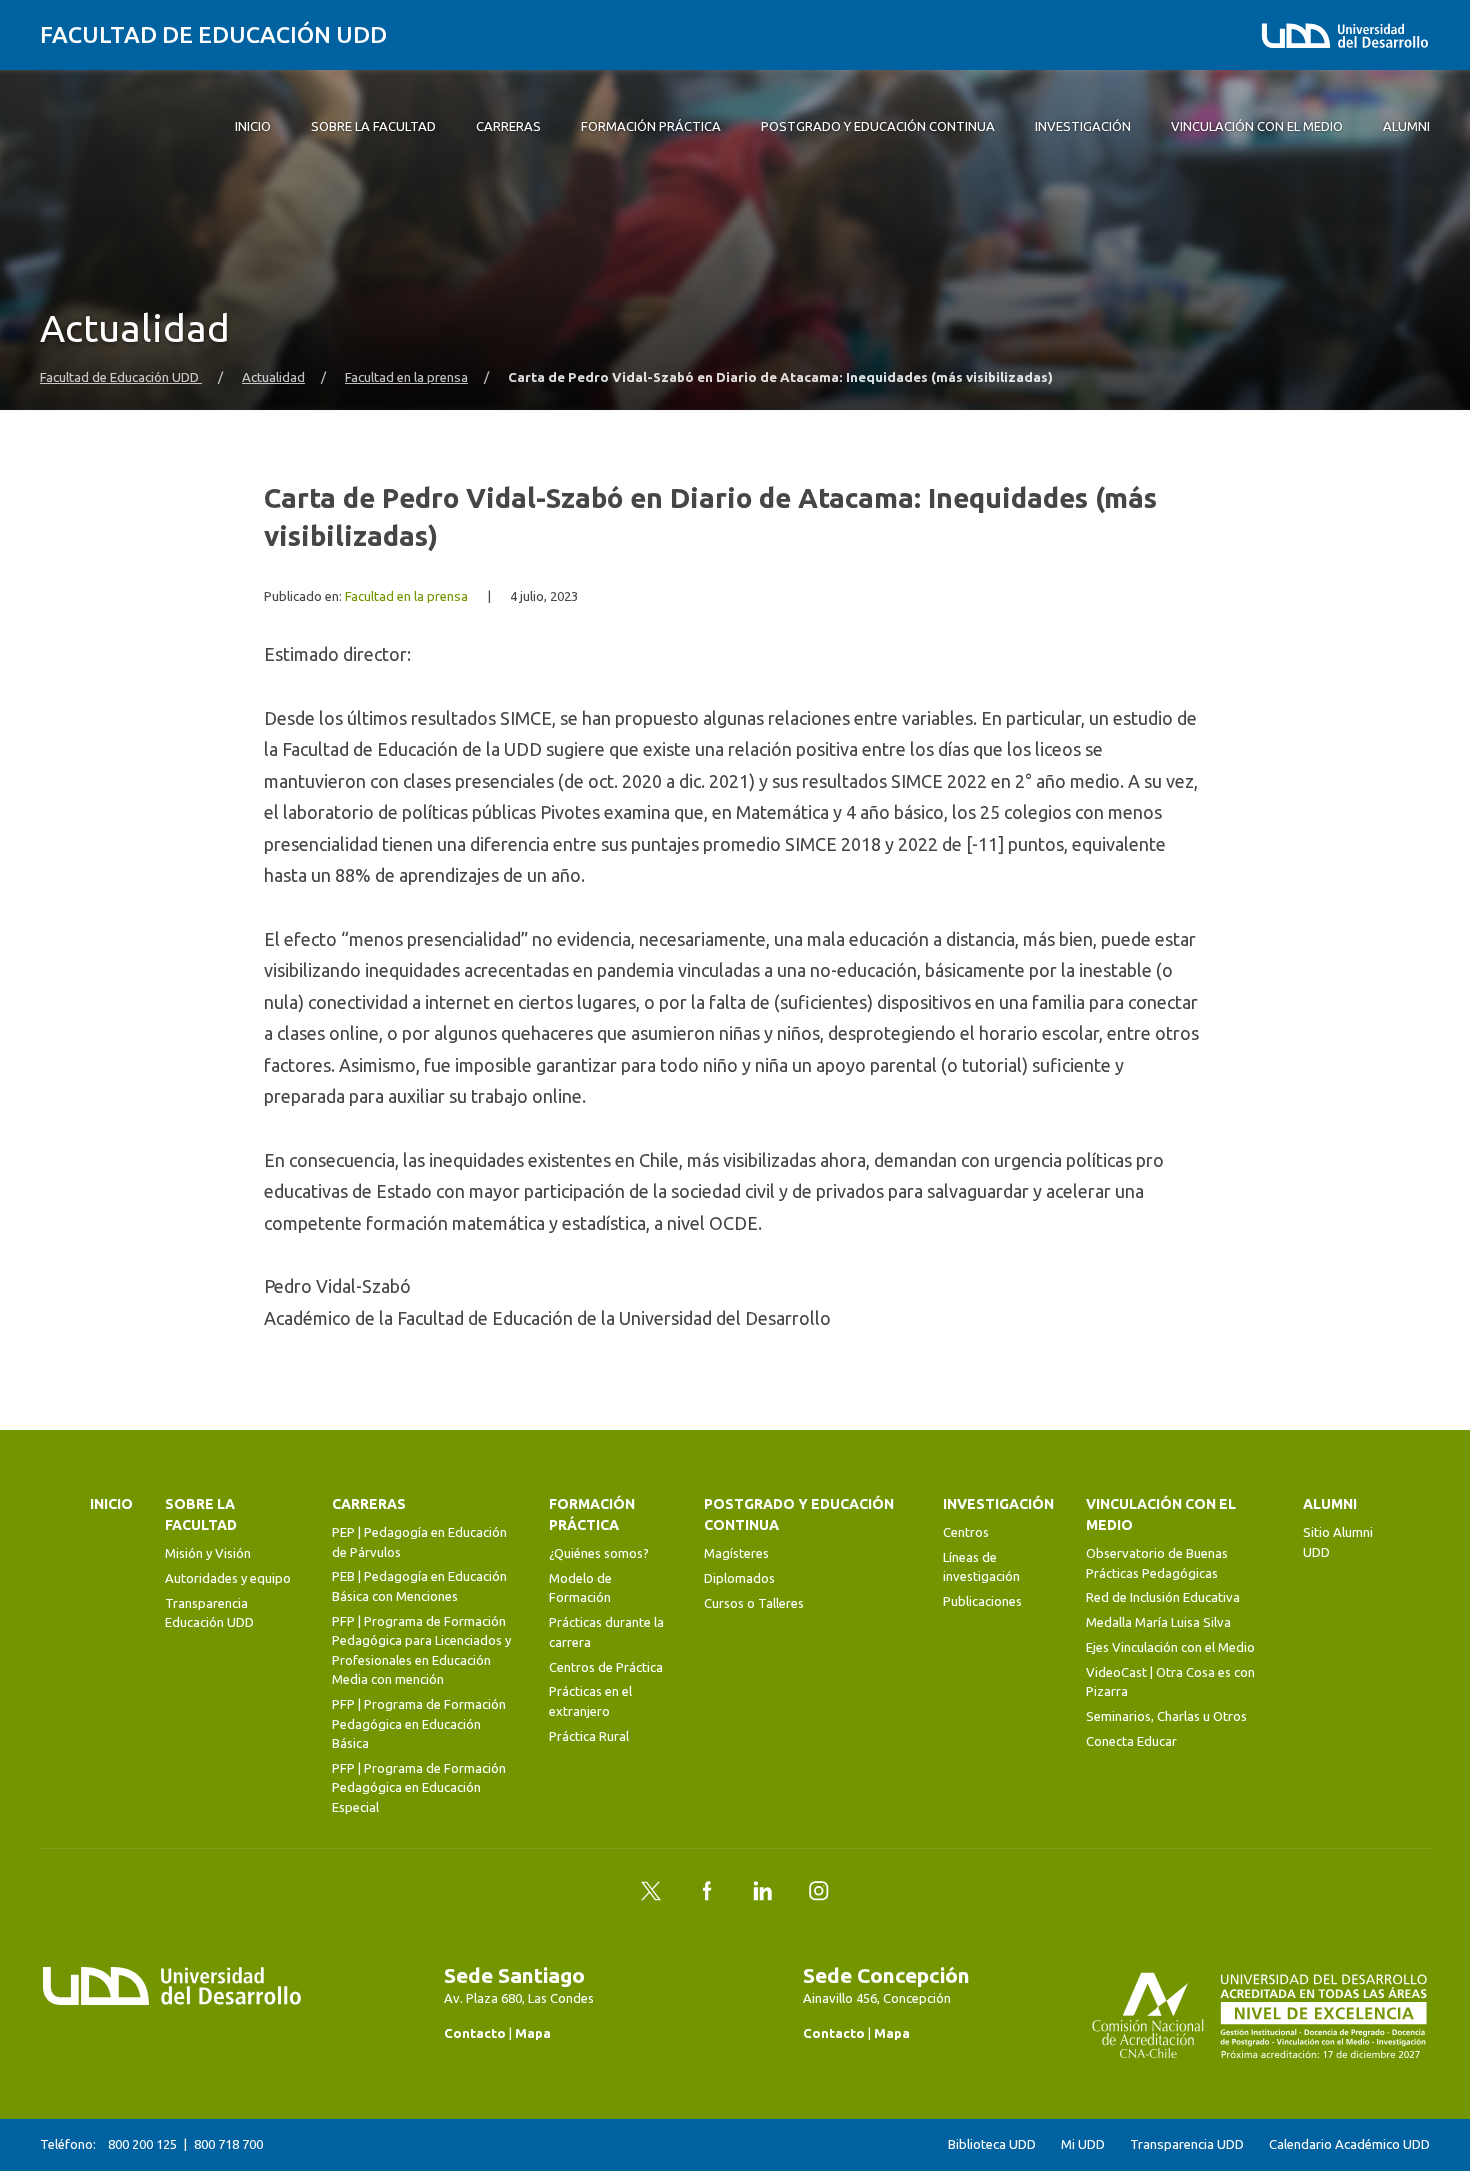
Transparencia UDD (1187, 2144)
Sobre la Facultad (201, 1514)
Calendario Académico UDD (1349, 2144)
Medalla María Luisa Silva (1158, 1622)
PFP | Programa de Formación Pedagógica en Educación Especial (419, 1787)
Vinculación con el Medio (1161, 1514)
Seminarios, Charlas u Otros (1166, 1716)
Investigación (998, 1504)
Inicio (111, 1504)
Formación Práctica (592, 1514)
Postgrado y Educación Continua (799, 1514)
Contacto (475, 2033)
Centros (966, 1532)
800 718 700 (228, 2144)
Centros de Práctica (606, 1667)
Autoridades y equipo (228, 1578)
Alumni (1330, 1504)
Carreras (369, 1504)
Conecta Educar (1131, 1741)
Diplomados (739, 1578)
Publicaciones (982, 1601)
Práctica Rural (589, 1736)
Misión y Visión (208, 1553)
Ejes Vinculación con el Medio (1170, 1647)
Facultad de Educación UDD (213, 34)
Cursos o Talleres (754, 1603)
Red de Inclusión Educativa (1163, 1597)
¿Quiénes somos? (599, 1553)
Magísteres (736, 1553)
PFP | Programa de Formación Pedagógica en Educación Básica (419, 1723)
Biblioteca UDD (992, 2144)
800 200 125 (142, 2144)
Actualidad (273, 377)
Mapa (533, 2033)
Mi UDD (1083, 2144)
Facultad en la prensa (406, 377)
